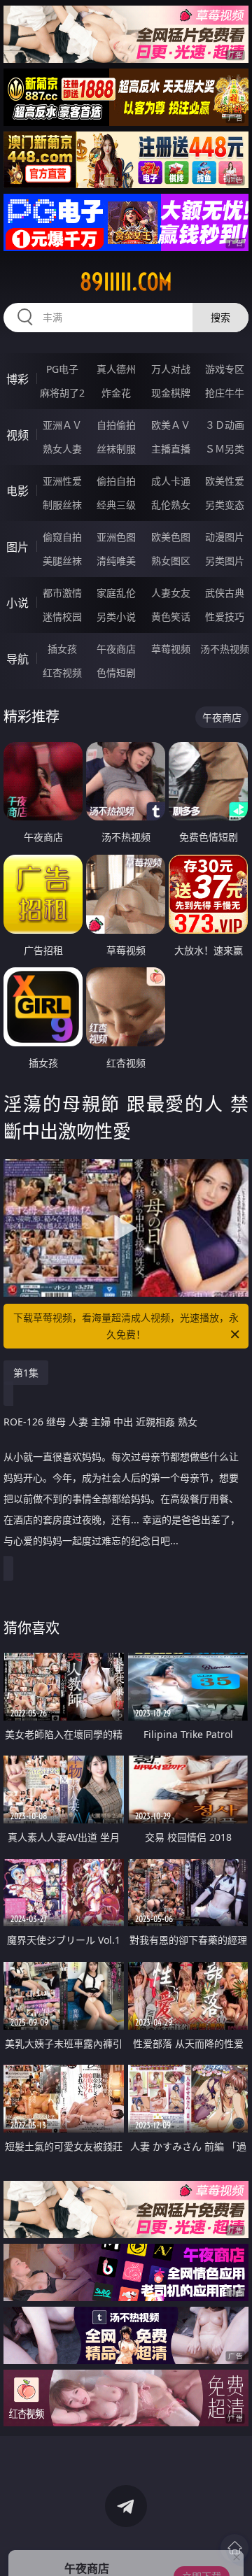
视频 (17, 435)
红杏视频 (62, 673)
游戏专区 (225, 369)
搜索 (220, 317)
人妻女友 (171, 593)
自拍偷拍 (116, 425)
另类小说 (116, 617)
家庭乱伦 (116, 593)
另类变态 (225, 505)
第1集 (26, 1373)
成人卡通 (171, 481)
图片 (17, 547)
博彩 (17, 379)
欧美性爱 (225, 481)
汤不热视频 (225, 649)
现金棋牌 (171, 393)
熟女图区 (171, 561)
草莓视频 (171, 649)
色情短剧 (116, 673)
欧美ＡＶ (171, 425)
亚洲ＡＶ (62, 425)
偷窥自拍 (62, 537)
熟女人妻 (62, 449)
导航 (17, 659)
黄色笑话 (171, 617)
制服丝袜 (62, 505)
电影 (17, 491)
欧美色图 (171, 537)
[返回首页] (234, 2548)
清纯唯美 (116, 561)
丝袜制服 (116, 449)
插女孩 (62, 649)
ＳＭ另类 (225, 449)
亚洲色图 (116, 537)
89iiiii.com (126, 282)
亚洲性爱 (62, 481)
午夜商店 (116, 649)
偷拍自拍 (116, 481)
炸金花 (116, 393)
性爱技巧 (225, 617)
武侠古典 (225, 593)
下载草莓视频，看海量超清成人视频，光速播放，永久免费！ (126, 1326)
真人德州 (116, 369)
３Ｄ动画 (225, 425)
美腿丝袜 (62, 561)
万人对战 (171, 369)
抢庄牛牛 (225, 393)
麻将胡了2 (62, 393)
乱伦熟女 (171, 505)
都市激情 (62, 593)
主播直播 (171, 449)
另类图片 (225, 561)
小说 (17, 603)
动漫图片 (225, 537)
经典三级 (116, 505)
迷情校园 (62, 617)
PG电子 (62, 369)
